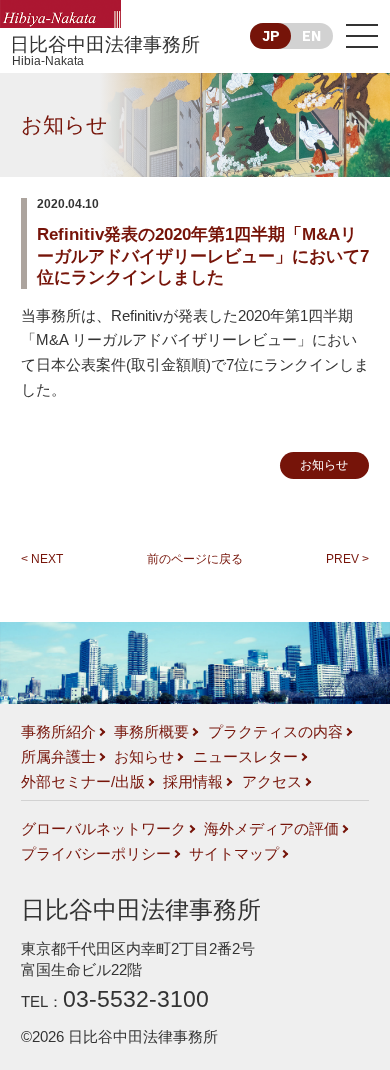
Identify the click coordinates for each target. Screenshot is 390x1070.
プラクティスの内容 (275, 732)
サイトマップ (234, 854)
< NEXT (42, 559)
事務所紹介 (58, 732)
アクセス (272, 782)
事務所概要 (151, 732)
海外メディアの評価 (271, 829)
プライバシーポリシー (96, 854)
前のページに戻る (195, 559)
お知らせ (64, 124)
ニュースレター (245, 757)
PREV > (347, 559)
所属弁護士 (58, 757)
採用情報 (193, 782)
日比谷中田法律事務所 (105, 51)
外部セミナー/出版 (83, 782)
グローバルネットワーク (103, 829)
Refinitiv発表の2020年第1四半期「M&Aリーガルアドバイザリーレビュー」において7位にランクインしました (203, 256)
